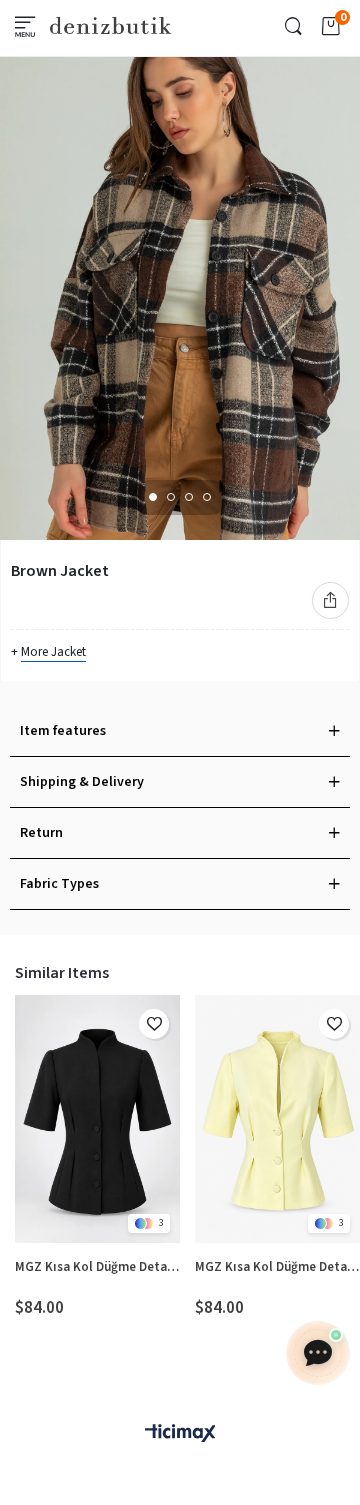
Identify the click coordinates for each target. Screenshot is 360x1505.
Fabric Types (59, 884)
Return (41, 833)
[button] (153, 497)
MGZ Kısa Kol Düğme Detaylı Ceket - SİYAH (97, 1267)
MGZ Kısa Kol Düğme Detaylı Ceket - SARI (277, 1267)
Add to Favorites (154, 1024)
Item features (63, 731)
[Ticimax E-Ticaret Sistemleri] (180, 1434)
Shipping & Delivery (82, 782)
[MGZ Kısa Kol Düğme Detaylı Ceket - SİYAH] (97, 1119)
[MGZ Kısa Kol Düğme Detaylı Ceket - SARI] (277, 1119)
